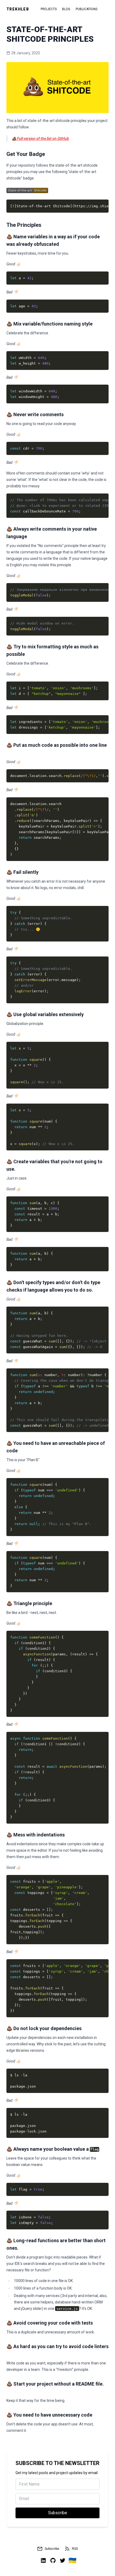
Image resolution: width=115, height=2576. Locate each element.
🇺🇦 (72, 2560)
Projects (49, 9)
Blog (66, 9)
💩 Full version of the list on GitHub (40, 139)
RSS (75, 2549)
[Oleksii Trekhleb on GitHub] (53, 2560)
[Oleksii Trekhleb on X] (63, 2560)
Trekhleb (18, 9)
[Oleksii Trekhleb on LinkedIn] (43, 2560)
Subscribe (52, 2549)
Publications (87, 9)
